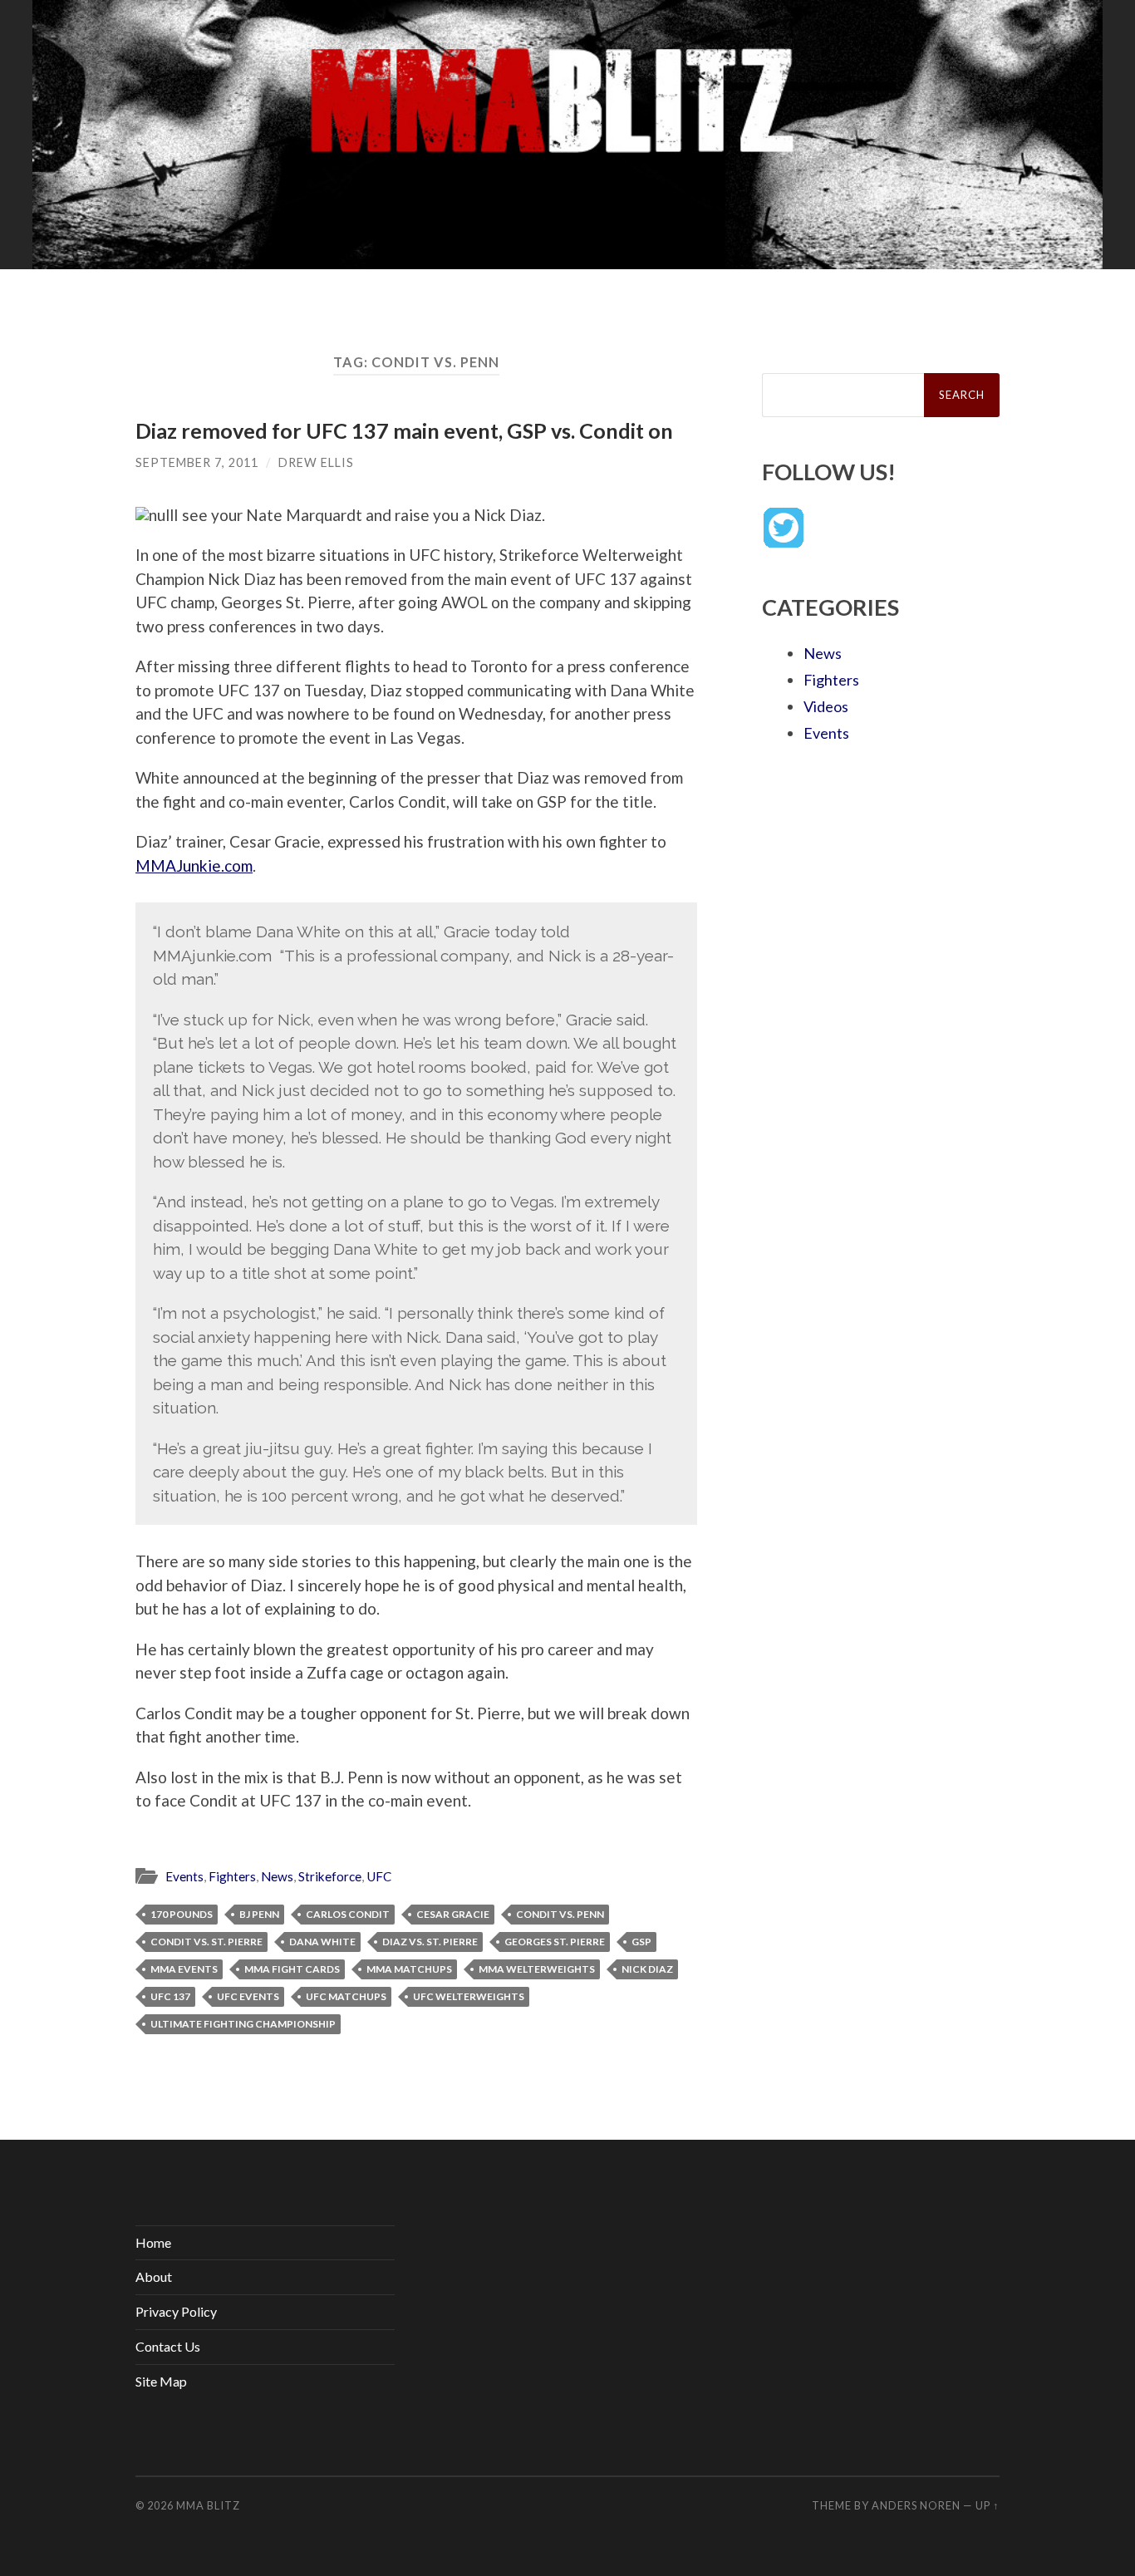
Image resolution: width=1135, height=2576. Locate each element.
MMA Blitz (208, 2505)
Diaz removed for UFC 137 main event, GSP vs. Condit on (404, 430)
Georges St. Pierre (555, 1942)
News (277, 1876)
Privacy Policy (176, 2311)
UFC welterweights (469, 1996)
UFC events (248, 1996)
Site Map (161, 2381)
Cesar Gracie (453, 1914)
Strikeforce (330, 1876)
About (154, 2276)
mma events (184, 1969)
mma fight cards (292, 1969)
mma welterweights (537, 1969)
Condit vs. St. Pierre (206, 1942)
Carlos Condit (348, 1914)
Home (153, 2242)
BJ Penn (259, 1914)
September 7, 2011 (197, 462)
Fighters (232, 1876)
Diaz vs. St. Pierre (430, 1942)
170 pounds (182, 1914)
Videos (826, 706)
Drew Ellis (316, 462)
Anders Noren (916, 2505)
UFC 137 (170, 1996)
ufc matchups (346, 1996)
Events (184, 1876)
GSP (641, 1942)
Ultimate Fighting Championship (243, 2024)
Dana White (322, 1942)
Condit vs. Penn (560, 1914)
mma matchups (409, 1969)
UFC (379, 1876)
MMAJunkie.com (194, 865)
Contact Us (168, 2346)
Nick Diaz (647, 1969)
